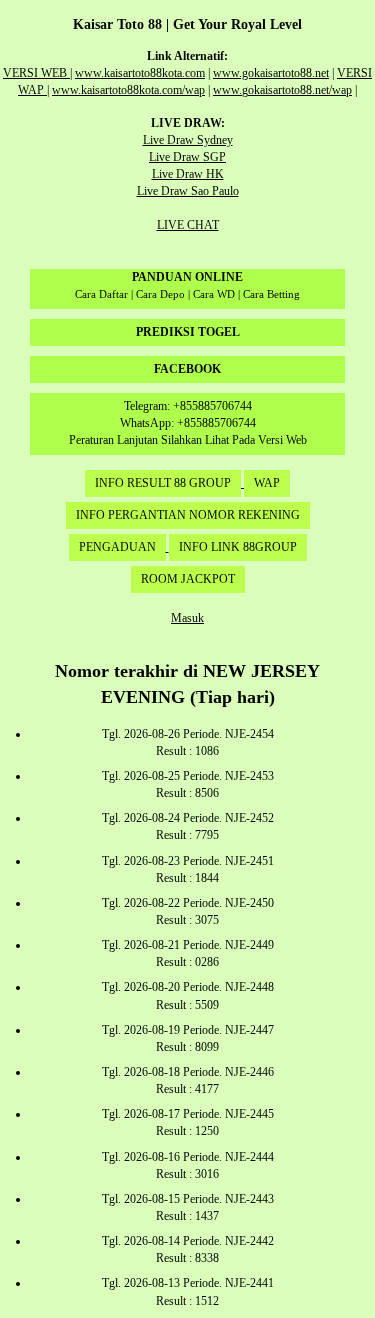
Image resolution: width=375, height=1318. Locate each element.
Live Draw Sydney (188, 140)
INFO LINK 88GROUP (238, 547)
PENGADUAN (117, 547)
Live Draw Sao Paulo (188, 191)
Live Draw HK (188, 174)
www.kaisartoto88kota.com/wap (128, 90)
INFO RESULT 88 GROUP (163, 483)
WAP (267, 483)
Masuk (187, 618)
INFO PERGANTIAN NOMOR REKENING (188, 515)
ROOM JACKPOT (188, 579)
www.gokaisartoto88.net (271, 73)
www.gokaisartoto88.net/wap (282, 90)
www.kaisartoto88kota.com (140, 73)
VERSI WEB (36, 73)
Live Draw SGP (187, 157)
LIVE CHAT (188, 225)
